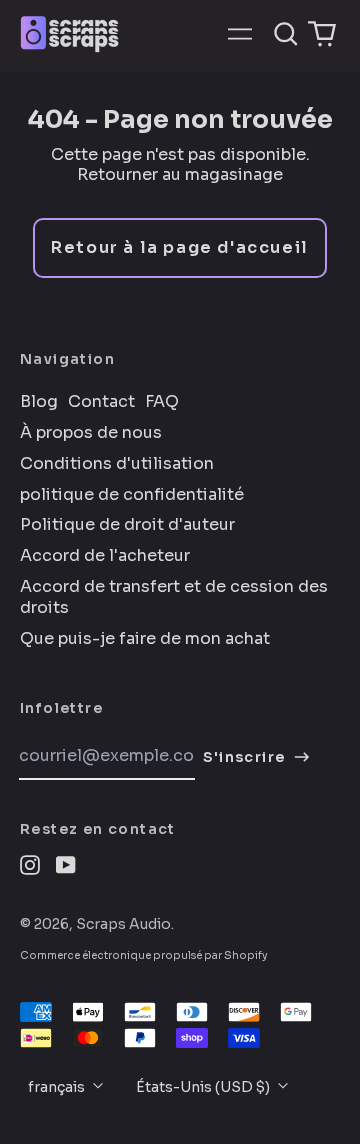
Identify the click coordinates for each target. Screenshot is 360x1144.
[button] (286, 34)
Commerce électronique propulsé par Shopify (144, 955)
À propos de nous (91, 433)
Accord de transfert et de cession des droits (174, 597)
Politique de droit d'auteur (127, 525)
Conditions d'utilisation (117, 464)
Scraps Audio (123, 924)
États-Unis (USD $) (204, 1087)
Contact (101, 402)
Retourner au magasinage (180, 174)
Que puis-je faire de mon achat (145, 639)
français (58, 1087)
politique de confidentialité (132, 495)
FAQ (162, 402)
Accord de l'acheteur (105, 556)
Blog (39, 402)
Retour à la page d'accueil (180, 247)
